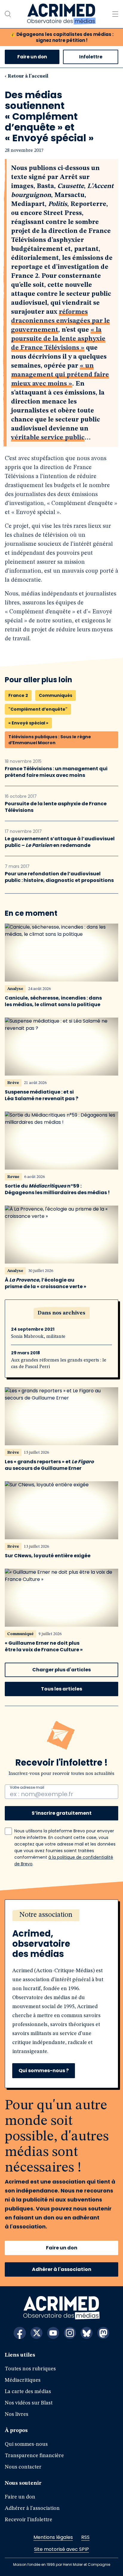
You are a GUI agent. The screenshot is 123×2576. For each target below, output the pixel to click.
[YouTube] (53, 2333)
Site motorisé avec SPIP (61, 2549)
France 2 (18, 695)
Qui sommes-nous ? (44, 2071)
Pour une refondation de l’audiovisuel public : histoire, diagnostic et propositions (59, 877)
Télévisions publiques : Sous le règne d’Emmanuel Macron (50, 740)
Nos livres (17, 2414)
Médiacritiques (23, 2380)
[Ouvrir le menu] (115, 14)
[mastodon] (103, 2333)
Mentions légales (53, 2537)
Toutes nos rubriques (30, 2369)
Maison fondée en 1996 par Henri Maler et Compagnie (62, 2564)
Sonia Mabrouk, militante (38, 1337)
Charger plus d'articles (61, 1670)
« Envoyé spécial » (28, 723)
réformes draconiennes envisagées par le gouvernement (60, 321)
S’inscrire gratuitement (62, 1813)
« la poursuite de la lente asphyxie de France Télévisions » (58, 339)
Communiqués (56, 695)
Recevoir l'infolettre (29, 2520)
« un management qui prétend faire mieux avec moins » (60, 375)
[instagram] (70, 2333)
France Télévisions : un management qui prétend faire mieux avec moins (56, 772)
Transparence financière (34, 2456)
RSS (85, 2537)
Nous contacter (23, 2467)
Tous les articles (61, 1689)
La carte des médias (28, 2392)
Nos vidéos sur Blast (29, 2403)
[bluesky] (87, 2333)
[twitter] (36, 2333)
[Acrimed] (61, 14)
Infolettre (91, 57)
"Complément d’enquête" (38, 709)
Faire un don (32, 57)
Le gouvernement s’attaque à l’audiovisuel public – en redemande (60, 842)
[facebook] (20, 2333)
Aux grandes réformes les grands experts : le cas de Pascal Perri (59, 1364)
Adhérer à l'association (62, 2269)
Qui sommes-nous (26, 2444)
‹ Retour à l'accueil (27, 76)
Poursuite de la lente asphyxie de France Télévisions (56, 807)
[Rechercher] (8, 14)
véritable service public (48, 438)
